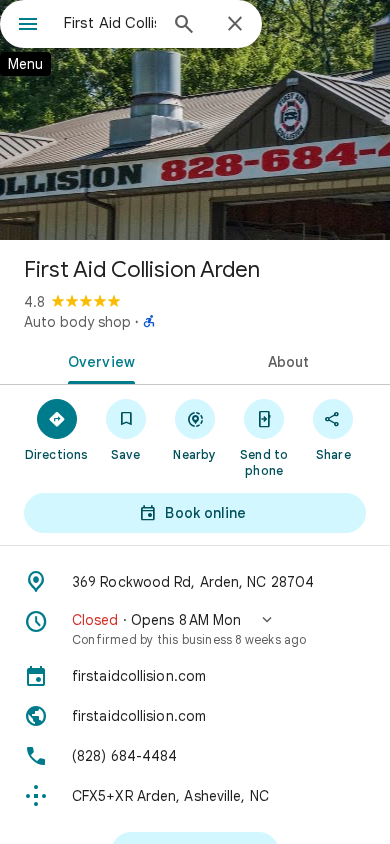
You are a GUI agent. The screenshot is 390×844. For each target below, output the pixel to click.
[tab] (97, 360)
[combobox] (110, 23)
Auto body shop (77, 322)
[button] (195, 629)
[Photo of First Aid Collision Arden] (195, 120)
